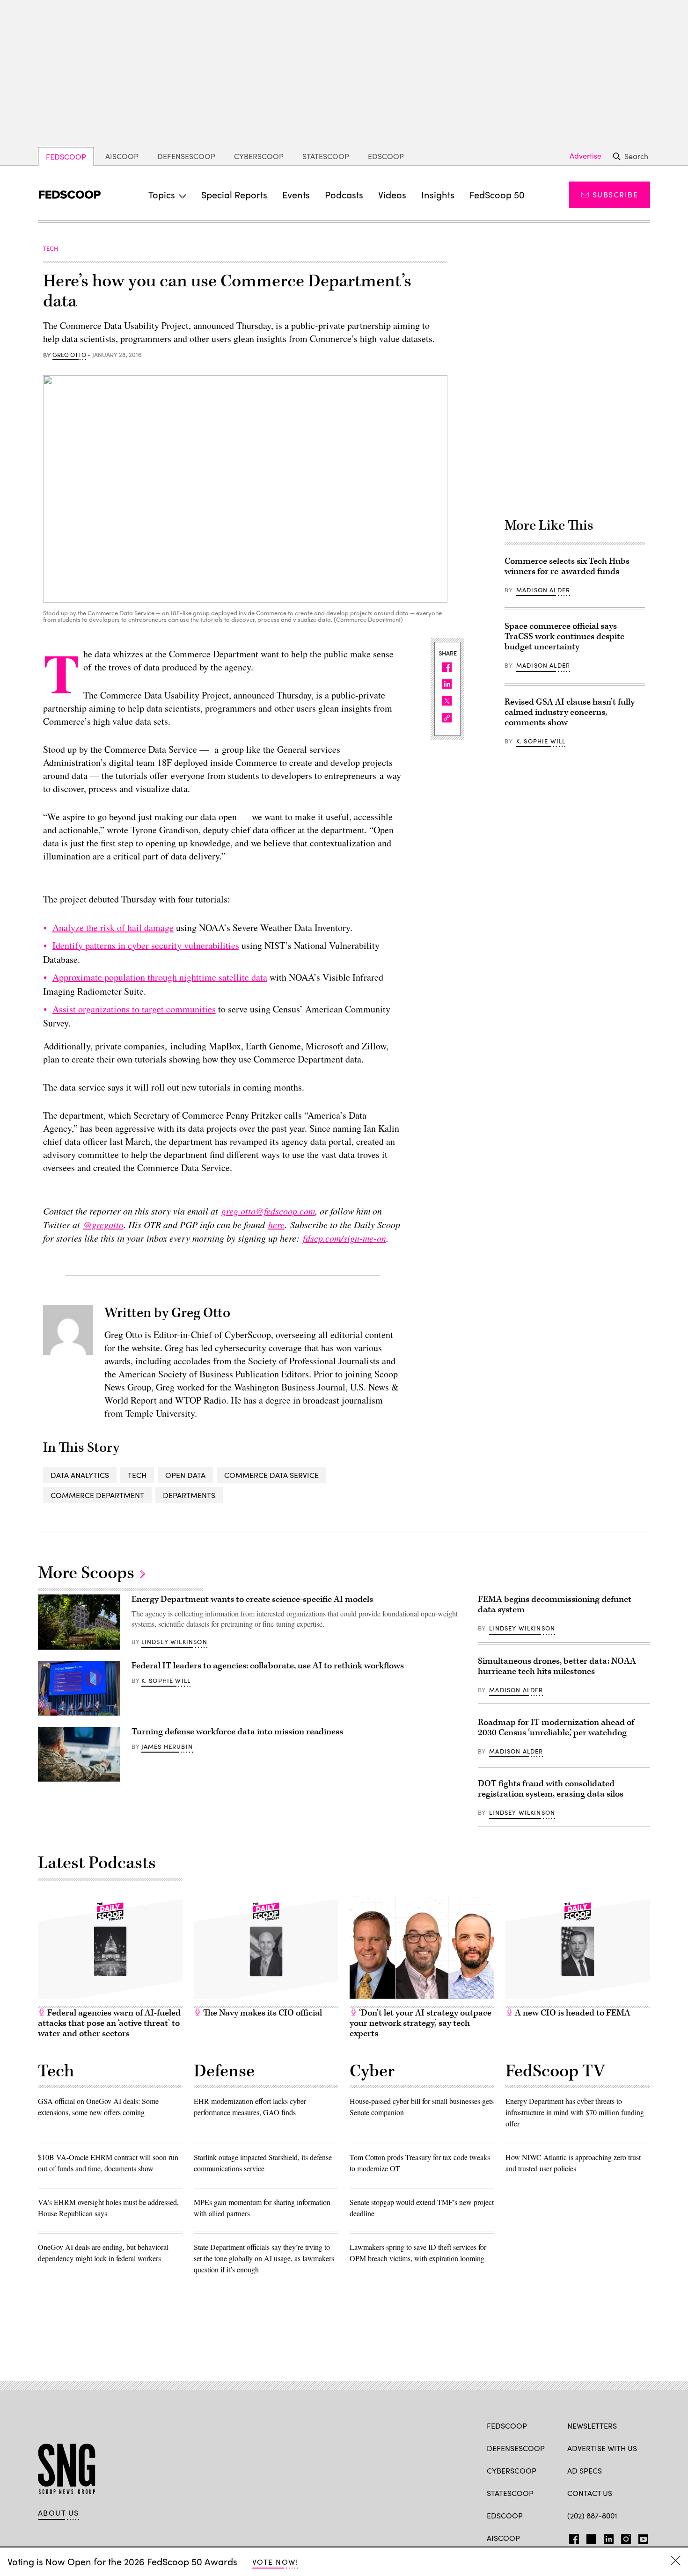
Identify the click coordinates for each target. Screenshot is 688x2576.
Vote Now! (275, 2562)
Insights (438, 194)
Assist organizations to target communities (134, 1009)
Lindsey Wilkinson (174, 1642)
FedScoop (66, 156)
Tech (137, 1475)
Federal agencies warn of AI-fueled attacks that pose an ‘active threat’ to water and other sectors (109, 2023)
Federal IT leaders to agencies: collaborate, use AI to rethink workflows (268, 1666)
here (276, 1224)
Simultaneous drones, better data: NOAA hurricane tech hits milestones (557, 1666)
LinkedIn (609, 2537)
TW (590, 2537)
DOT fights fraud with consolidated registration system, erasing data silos (551, 1789)
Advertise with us (602, 2448)
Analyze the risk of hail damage (113, 928)
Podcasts (344, 194)
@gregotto (103, 1224)
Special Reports (234, 194)
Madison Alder (543, 590)
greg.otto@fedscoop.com (268, 1211)
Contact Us (590, 2493)
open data (185, 1475)
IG (623, 2537)
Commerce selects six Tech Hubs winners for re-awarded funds (567, 566)
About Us (59, 2513)
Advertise (586, 156)
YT (641, 2537)
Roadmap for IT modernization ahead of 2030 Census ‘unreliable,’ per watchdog (556, 1728)
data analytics (80, 1475)
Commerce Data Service (271, 1475)
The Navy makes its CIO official (262, 2013)
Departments (189, 1495)
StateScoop (326, 156)
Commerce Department (97, 1495)
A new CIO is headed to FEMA (572, 2013)
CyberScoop (259, 156)
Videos (392, 194)
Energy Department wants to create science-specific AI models (252, 1599)
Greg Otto (69, 355)
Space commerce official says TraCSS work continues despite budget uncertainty (564, 637)
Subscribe (615, 194)
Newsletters (592, 2426)
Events (296, 194)
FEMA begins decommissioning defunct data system (555, 1605)
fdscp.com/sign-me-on (344, 1238)
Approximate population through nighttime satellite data (160, 977)
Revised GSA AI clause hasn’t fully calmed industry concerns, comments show (570, 712)
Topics (162, 194)
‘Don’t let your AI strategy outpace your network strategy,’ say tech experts (421, 2023)
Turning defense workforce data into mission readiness (237, 1732)
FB (572, 2537)
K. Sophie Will (541, 741)
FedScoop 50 (497, 194)
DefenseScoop (186, 156)
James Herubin (167, 1746)
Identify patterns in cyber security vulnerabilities (146, 945)
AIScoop (122, 156)
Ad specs (585, 2470)
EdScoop (386, 156)
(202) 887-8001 (592, 2515)
